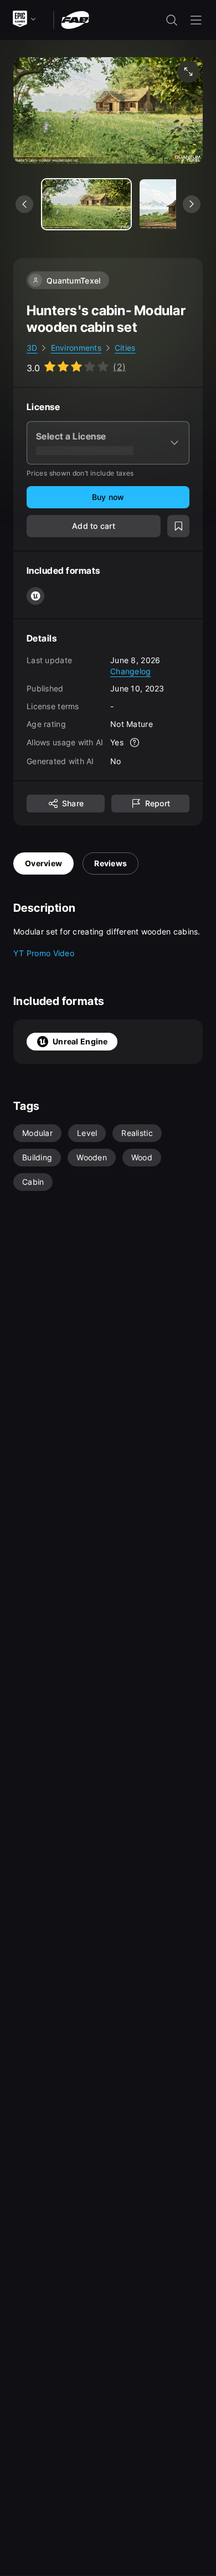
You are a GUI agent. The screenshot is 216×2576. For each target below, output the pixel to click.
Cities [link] (125, 348)
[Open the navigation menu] (196, 20)
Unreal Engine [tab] (80, 1041)
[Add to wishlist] (178, 526)
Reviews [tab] (110, 863)
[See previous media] (24, 204)
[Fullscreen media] (188, 72)
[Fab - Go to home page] (75, 19)
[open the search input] (172, 20)
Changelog (131, 671)
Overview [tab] (43, 863)
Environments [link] (76, 348)
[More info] (135, 743)
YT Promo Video (44, 953)
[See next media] (192, 204)
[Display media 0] (86, 204)
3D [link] (32, 348)
